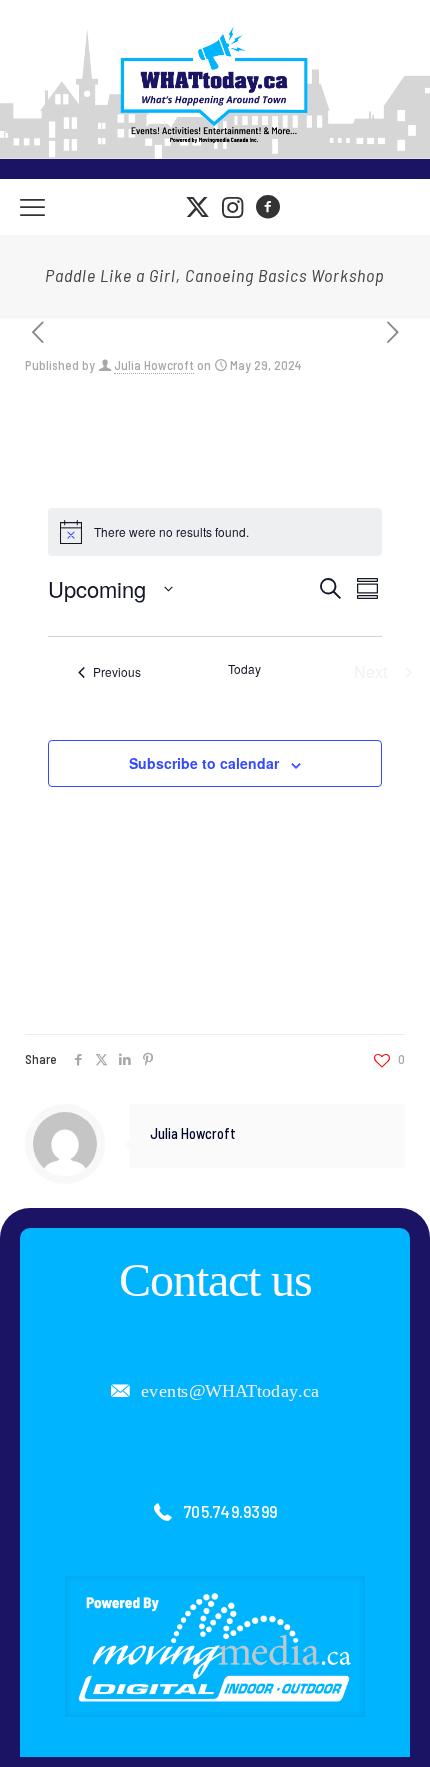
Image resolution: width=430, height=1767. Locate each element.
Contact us (215, 1279)
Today (244, 669)
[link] (215, 1646)
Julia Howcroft (154, 365)
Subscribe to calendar (204, 763)
